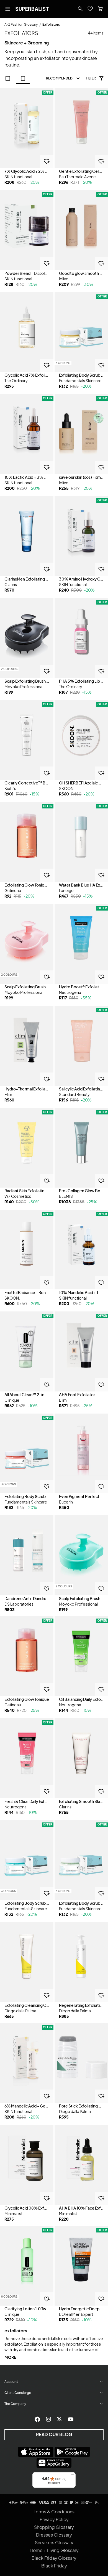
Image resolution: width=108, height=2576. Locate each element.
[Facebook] (37, 2419)
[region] (27, 128)
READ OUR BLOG (54, 2435)
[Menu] (72, 2476)
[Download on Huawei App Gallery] (54, 2463)
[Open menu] (8, 9)
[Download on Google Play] (72, 2452)
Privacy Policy (54, 2520)
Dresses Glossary (54, 2535)
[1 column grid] (8, 78)
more (10, 2358)
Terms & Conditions (54, 2512)
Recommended (59, 78)
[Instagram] (48, 2419)
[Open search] (80, 9)
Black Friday (54, 2566)
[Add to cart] (47, 161)
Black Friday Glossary (54, 2558)
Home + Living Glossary (54, 2551)
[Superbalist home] (32, 9)
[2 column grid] (23, 78)
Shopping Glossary (54, 2527)
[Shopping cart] (100, 9)
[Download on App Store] (36, 2452)
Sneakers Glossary (54, 2543)
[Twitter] (60, 2419)
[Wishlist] (90, 9)
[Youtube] (71, 2419)
